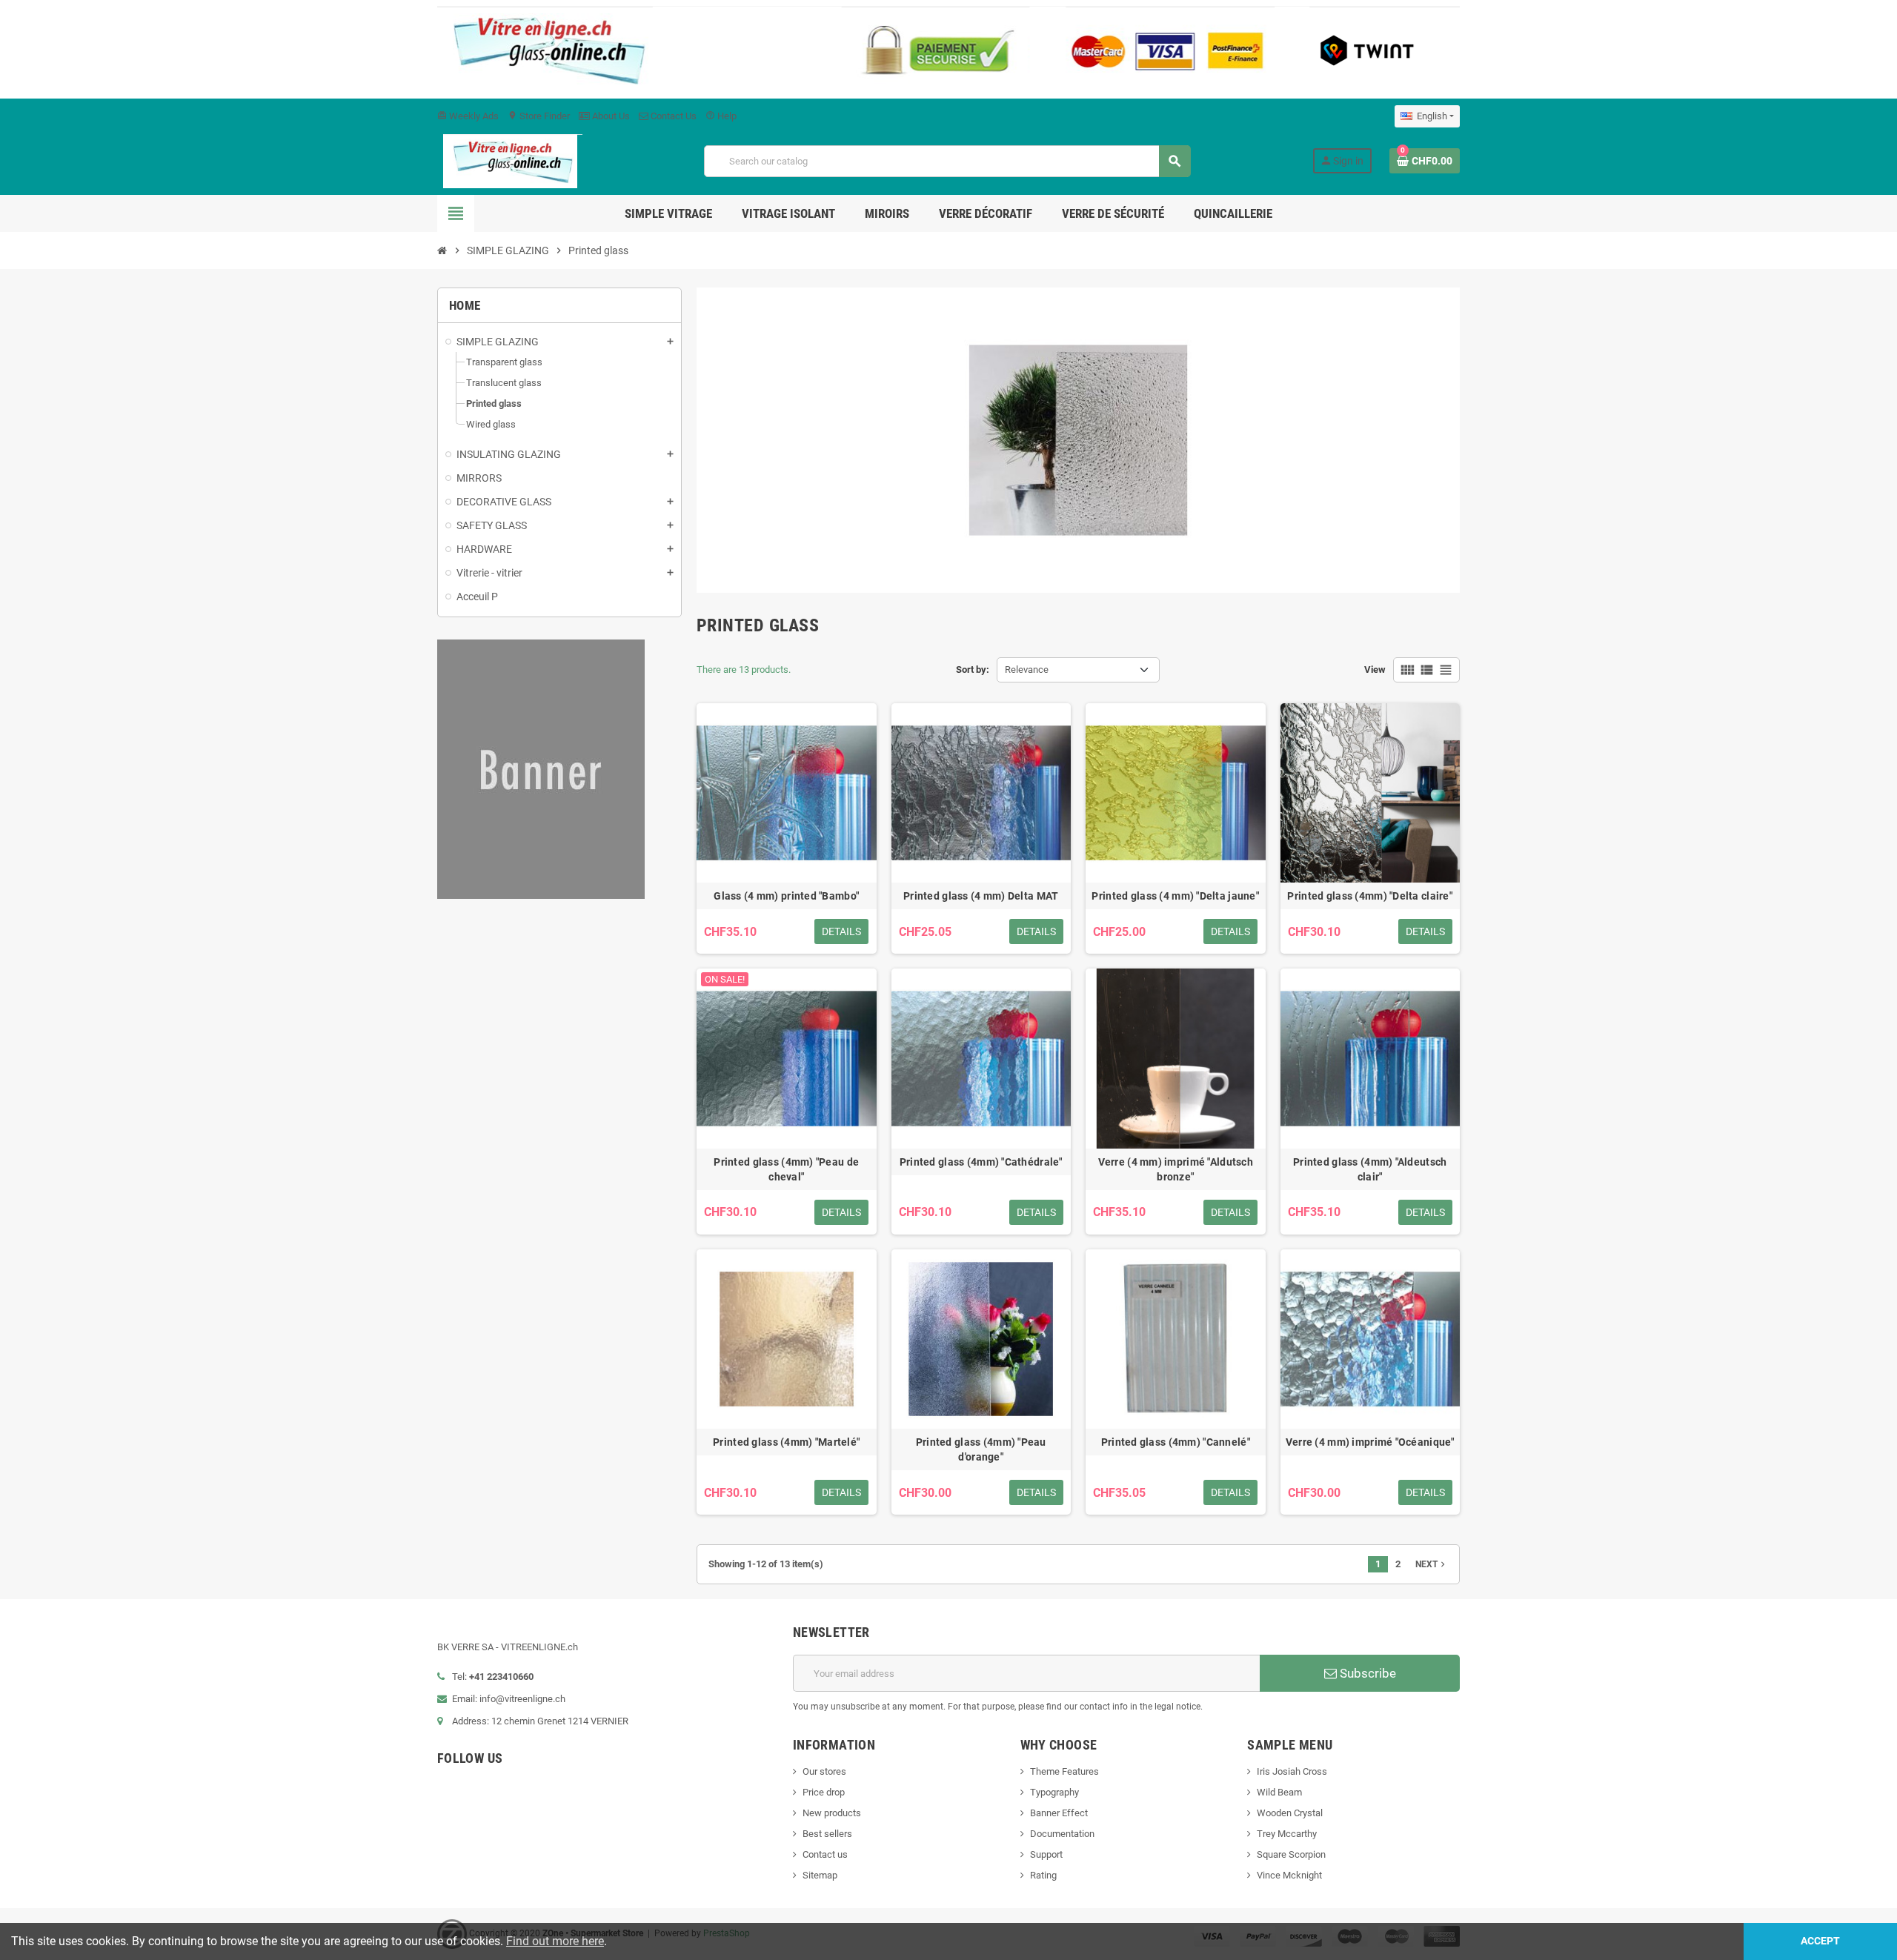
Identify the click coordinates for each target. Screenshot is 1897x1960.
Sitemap (820, 1875)
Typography (1054, 1792)
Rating (1043, 1875)
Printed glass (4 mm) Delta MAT (981, 896)
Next (1432, 1564)
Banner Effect (1059, 1813)
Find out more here (555, 1941)
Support (1046, 1854)
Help (721, 116)
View (1375, 670)
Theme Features (1064, 1771)
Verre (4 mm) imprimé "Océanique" (1370, 1442)
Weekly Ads (468, 116)
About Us (610, 116)
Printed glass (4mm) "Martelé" (786, 1442)
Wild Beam (1279, 1792)
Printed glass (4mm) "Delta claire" (1370, 896)
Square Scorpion (1291, 1854)
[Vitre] (510, 160)
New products (832, 1813)
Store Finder (539, 116)
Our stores (824, 1771)
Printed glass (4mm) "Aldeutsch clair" (1370, 1169)
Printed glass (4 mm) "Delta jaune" (1175, 896)
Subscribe (1366, 1673)
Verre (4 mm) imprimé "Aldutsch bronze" (1176, 1169)
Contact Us (672, 116)
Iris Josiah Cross (1292, 1771)
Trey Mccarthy (1287, 1834)
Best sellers (827, 1834)
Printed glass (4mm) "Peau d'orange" (981, 1449)
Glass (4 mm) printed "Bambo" (786, 896)
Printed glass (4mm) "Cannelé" (1176, 1442)
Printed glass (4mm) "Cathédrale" (981, 1162)
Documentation (1062, 1834)
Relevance (1027, 670)
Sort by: (973, 670)
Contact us (825, 1854)
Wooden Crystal (1290, 1813)
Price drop (824, 1792)
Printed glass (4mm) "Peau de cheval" (786, 1169)
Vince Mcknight (1289, 1875)
